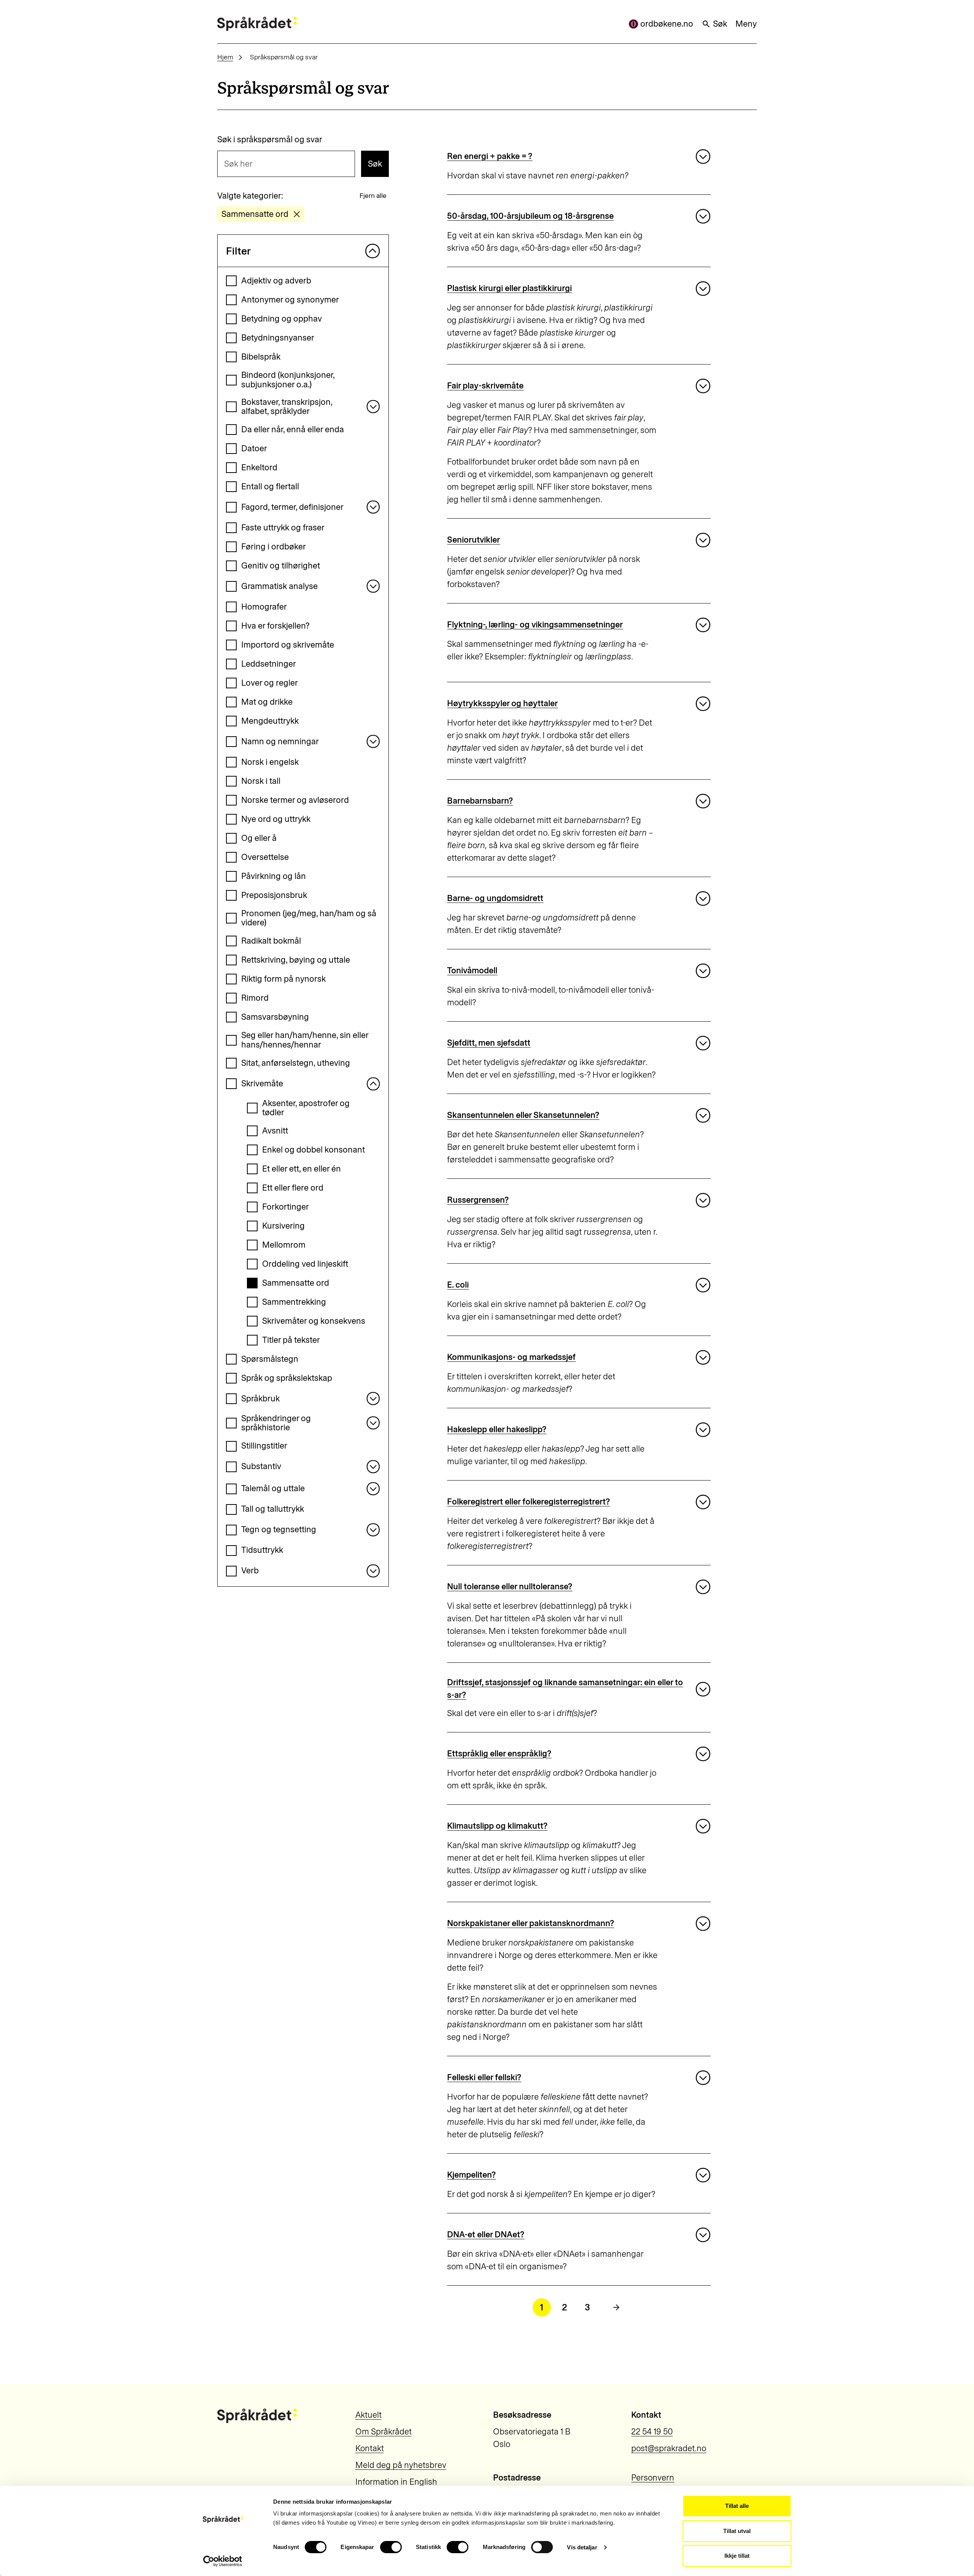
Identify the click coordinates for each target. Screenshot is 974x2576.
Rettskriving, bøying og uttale (296, 960)
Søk (720, 24)
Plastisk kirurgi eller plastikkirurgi (509, 288)
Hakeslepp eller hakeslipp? (497, 1429)
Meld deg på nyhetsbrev (401, 2465)
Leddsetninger (269, 664)
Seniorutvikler (473, 540)
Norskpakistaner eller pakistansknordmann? (531, 1923)
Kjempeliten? (471, 2175)
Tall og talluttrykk (273, 1509)
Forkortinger (286, 1207)
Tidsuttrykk (262, 1550)
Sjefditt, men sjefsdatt (489, 1043)
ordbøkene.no (667, 24)
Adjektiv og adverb (276, 281)
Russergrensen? (478, 1200)
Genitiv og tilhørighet (281, 566)
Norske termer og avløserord (295, 800)
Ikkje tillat (737, 2556)
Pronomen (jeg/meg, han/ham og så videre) (309, 918)
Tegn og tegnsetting (279, 1529)
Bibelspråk (261, 357)
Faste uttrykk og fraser (283, 528)
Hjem (225, 57)
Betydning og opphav (282, 319)
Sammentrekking (294, 1302)
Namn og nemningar (280, 741)
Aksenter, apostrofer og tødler (306, 1108)
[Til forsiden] (257, 24)
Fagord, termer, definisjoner (292, 507)
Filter (238, 251)
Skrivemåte (262, 1083)
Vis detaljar (582, 2547)
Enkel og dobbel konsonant (314, 1150)
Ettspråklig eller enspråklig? (499, 1754)
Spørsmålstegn (270, 1359)
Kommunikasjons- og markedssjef (511, 1357)
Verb (250, 1571)
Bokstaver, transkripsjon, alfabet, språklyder (287, 407)
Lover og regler (270, 683)
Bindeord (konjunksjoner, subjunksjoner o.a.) (288, 380)
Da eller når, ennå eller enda (293, 429)
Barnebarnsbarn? (480, 801)
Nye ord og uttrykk (276, 819)
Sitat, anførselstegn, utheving (296, 1063)
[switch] (391, 2547)
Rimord (255, 998)
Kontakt (370, 2448)
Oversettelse (265, 857)
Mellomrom (284, 1245)
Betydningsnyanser (278, 338)
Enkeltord (259, 467)
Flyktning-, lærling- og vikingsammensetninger (535, 625)
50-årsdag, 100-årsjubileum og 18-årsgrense (530, 216)
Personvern (653, 2478)
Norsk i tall (261, 781)
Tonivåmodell (472, 970)
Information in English (396, 2482)
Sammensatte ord (296, 1283)
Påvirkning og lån (274, 876)
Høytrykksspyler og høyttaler (502, 703)
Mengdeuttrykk (270, 721)
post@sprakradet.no (669, 2448)
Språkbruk (260, 1399)
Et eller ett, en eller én (302, 1169)
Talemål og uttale (273, 1488)
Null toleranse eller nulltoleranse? (510, 1587)
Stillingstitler (264, 1446)
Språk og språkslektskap (287, 1378)
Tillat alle (737, 2506)
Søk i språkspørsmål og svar (270, 140)
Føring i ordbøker (274, 547)
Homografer (264, 607)
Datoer (254, 448)
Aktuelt (368, 2415)
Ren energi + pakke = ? (490, 156)
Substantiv (261, 1466)
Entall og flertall (270, 486)
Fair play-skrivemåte (485, 386)
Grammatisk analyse (279, 586)
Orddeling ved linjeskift (305, 1264)
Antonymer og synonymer (290, 300)
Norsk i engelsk (270, 762)
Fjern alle (373, 195)
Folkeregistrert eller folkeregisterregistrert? (528, 1502)
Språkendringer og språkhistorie (276, 1423)
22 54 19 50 (652, 2432)
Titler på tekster (291, 1340)
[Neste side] (616, 2307)
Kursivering (283, 1226)
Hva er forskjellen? (275, 626)
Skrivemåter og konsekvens (314, 1321)
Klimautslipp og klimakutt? (497, 1826)
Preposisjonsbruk (274, 895)
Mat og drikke (267, 702)
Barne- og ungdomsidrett (495, 898)
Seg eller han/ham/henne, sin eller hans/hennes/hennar (305, 1040)
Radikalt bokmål (271, 941)
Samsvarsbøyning (275, 1017)
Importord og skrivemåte (288, 645)
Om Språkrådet (384, 2432)
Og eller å (259, 838)
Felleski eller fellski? (484, 2077)
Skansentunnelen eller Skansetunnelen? (523, 1115)
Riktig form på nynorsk (283, 979)
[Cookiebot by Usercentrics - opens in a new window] (223, 2561)
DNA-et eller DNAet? (486, 2234)
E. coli (458, 1285)
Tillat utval (737, 2531)
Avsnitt (275, 1131)
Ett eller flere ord (293, 1188)
